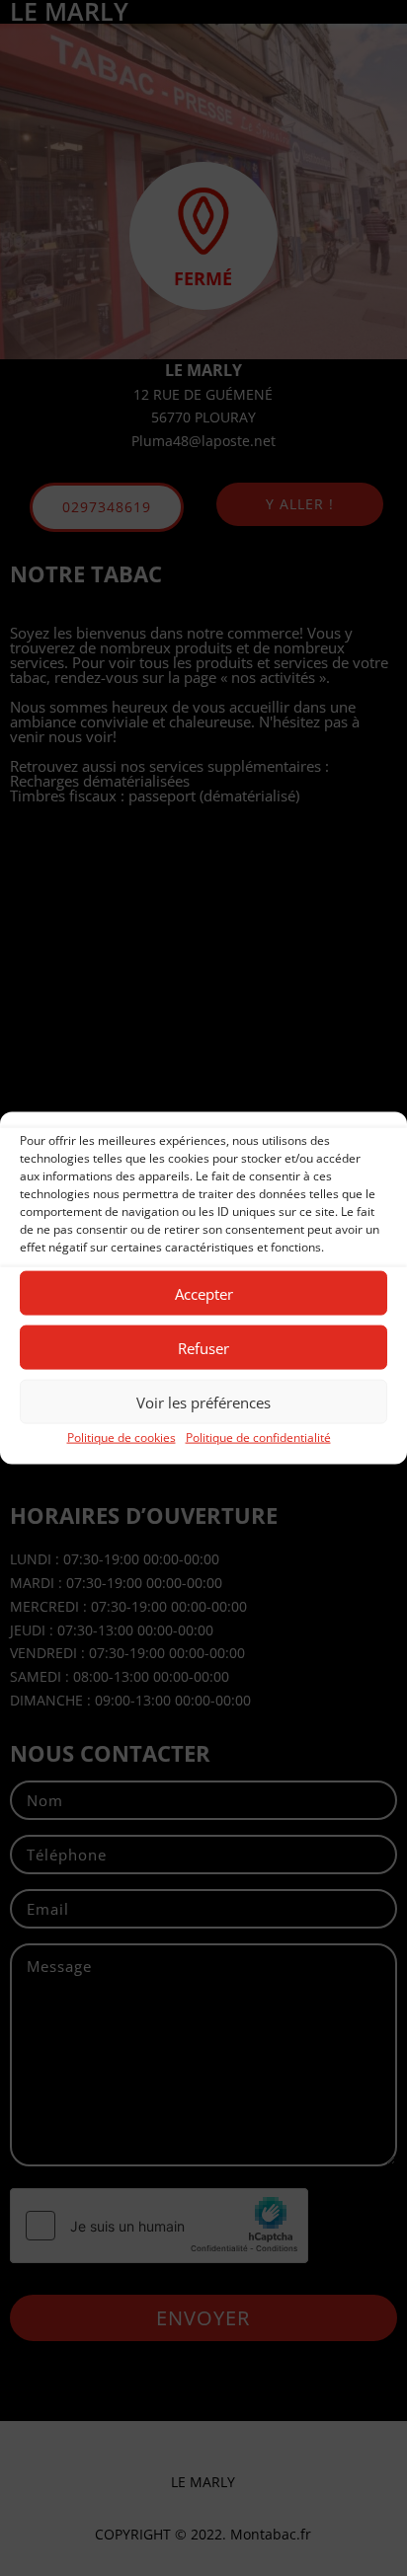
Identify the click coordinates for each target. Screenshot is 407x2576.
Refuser (203, 1347)
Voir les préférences (203, 1402)
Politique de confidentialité (258, 1438)
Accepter (204, 1293)
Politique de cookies (122, 1438)
